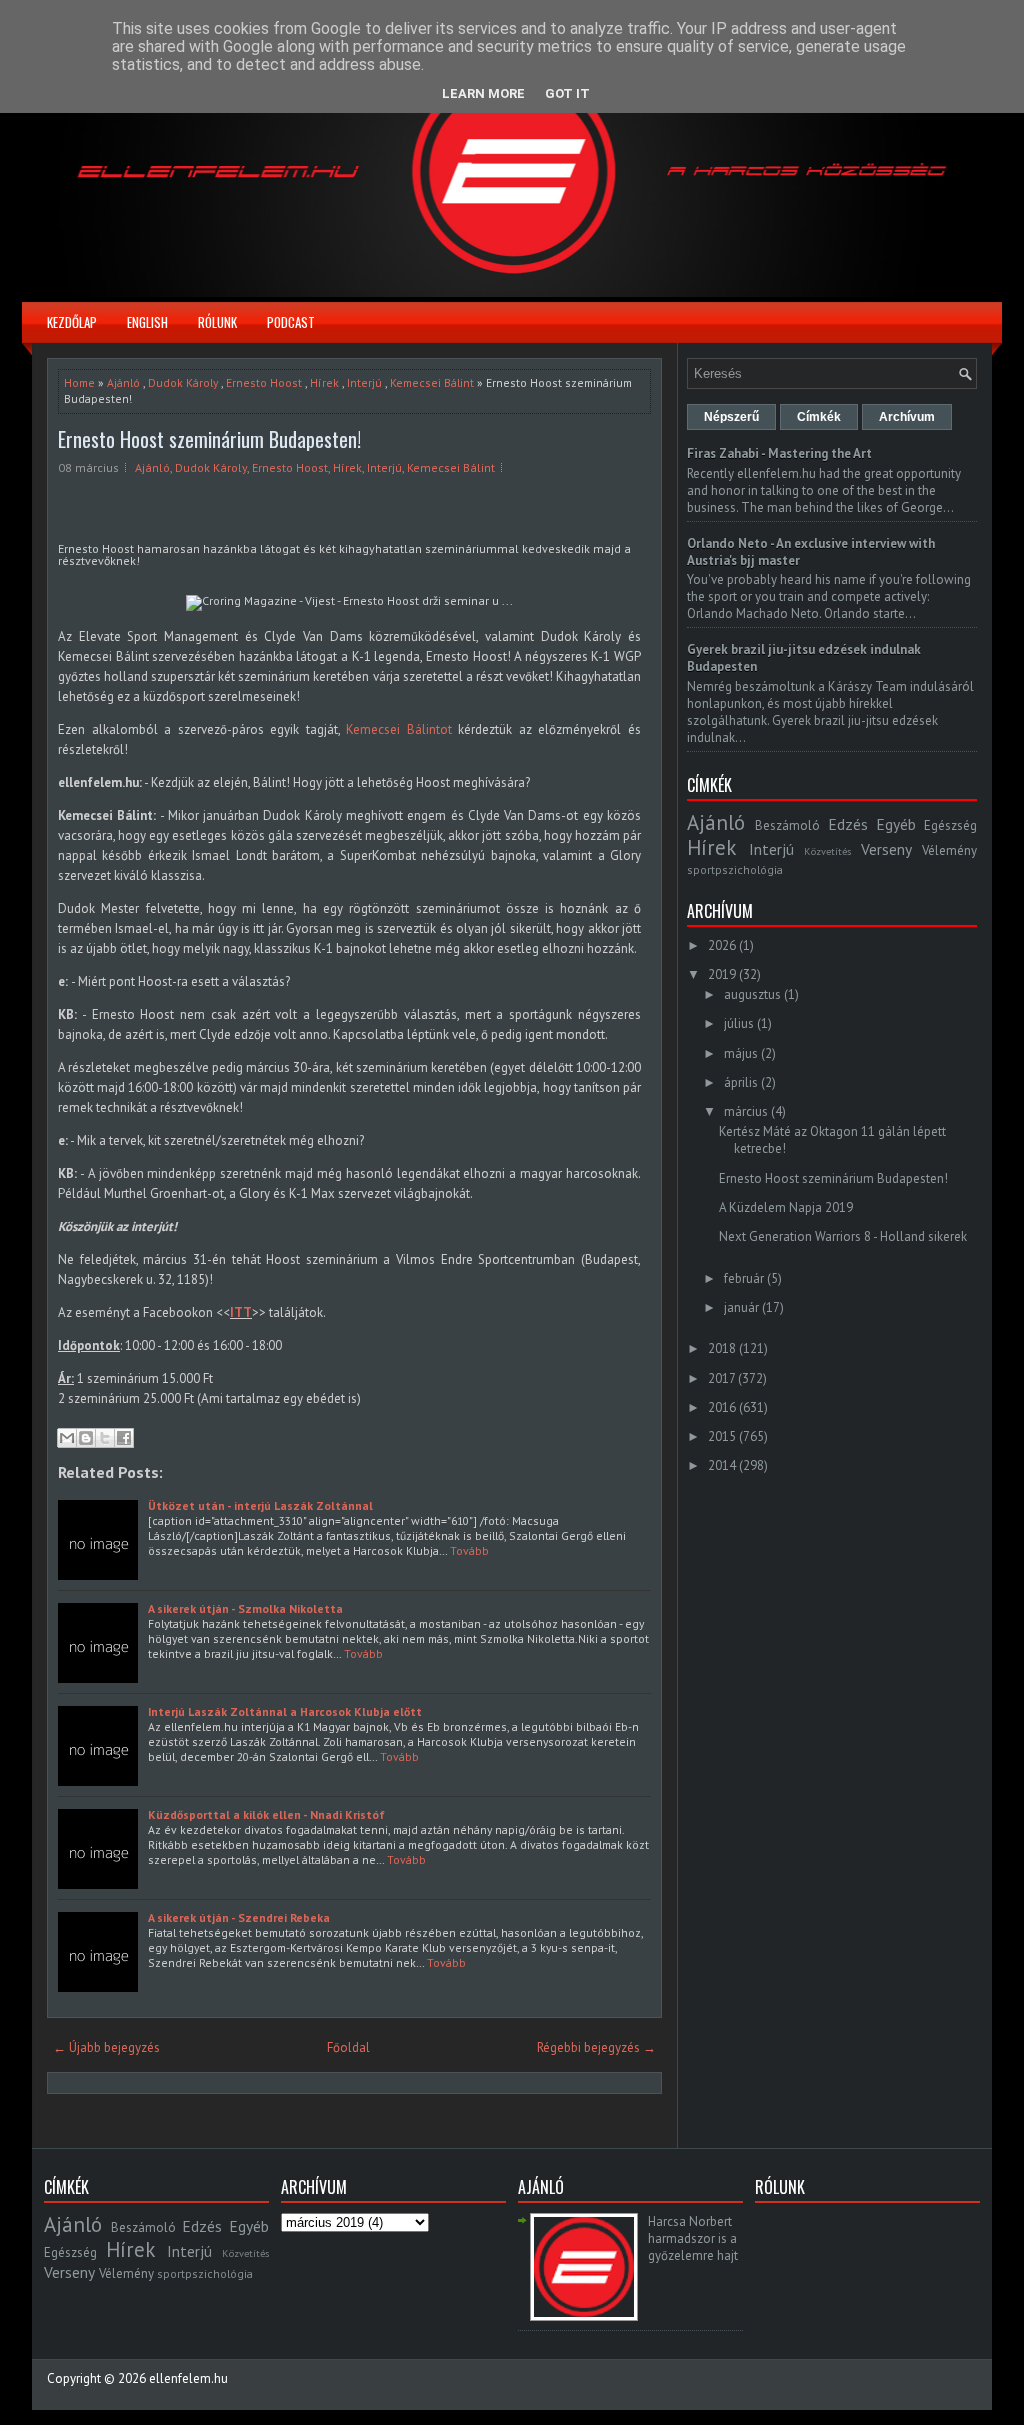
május (741, 1053)
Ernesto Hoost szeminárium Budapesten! (209, 439)
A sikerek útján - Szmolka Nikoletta (245, 1608)
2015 (722, 1436)
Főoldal (348, 2047)
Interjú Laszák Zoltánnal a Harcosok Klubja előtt (285, 1711)
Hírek (324, 382)
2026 (722, 945)
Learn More (483, 93)
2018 (722, 1348)
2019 (722, 974)
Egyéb (896, 824)
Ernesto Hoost (264, 382)
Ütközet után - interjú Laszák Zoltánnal (260, 1505)
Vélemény (949, 850)
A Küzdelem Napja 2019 (786, 1207)
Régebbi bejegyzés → (596, 2047)
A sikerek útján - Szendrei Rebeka (239, 1917)
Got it (567, 93)
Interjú (364, 382)
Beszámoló (787, 825)
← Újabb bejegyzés (106, 2047)
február (744, 1278)
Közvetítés (827, 851)
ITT (241, 1312)
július (739, 1023)
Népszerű (731, 417)
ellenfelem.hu (188, 2378)
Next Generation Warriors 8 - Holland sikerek (843, 1236)
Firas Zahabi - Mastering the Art (779, 453)
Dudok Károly (183, 382)
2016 (722, 1407)
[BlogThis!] (86, 1438)
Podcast (291, 322)
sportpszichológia (735, 869)
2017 (721, 1378)
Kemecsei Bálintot (399, 729)
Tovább (469, 1550)
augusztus (752, 994)
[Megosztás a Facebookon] (124, 1438)
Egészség (950, 825)
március (746, 1111)
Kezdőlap (72, 322)
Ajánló (123, 382)
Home (79, 382)
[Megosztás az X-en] (105, 1438)
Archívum (907, 417)
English (147, 322)
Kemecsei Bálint (432, 382)
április (741, 1082)
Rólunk (217, 322)
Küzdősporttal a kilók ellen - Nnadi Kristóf (266, 1814)
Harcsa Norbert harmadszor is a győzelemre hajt (693, 2238)
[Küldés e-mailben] (67, 1438)
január (741, 1307)
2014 (722, 1465)
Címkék (819, 417)
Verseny (886, 849)
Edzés (848, 824)
